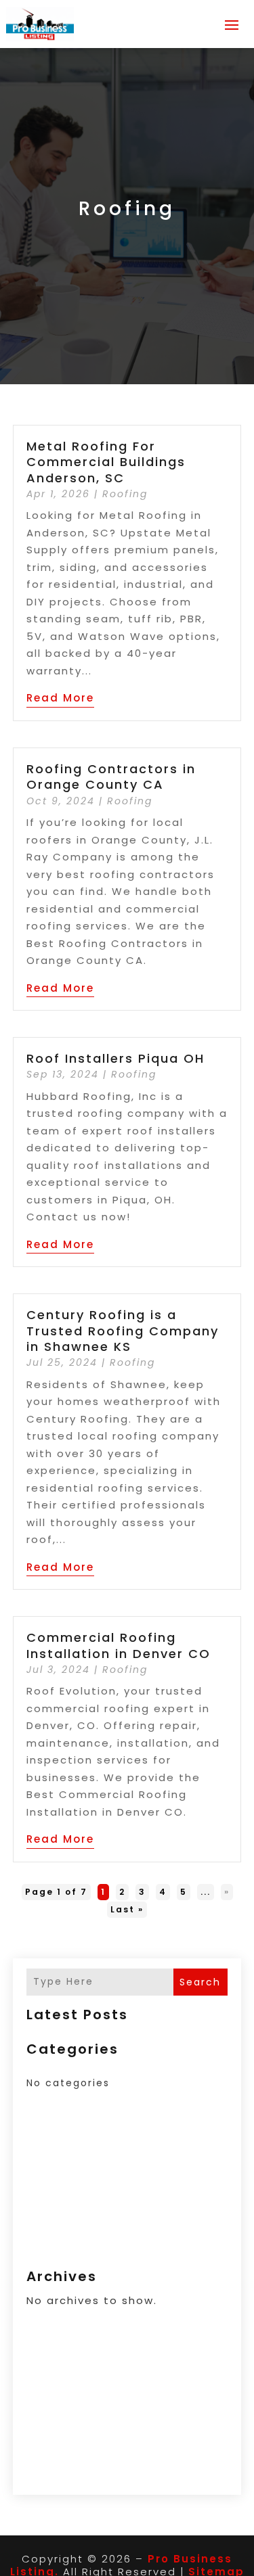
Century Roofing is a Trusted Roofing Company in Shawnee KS (123, 1331)
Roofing (125, 494)
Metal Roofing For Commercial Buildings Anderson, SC (106, 462)
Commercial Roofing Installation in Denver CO (119, 1645)
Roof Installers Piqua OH (115, 1058)
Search (200, 1982)
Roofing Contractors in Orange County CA (111, 777)
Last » (127, 1909)
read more (60, 698)
